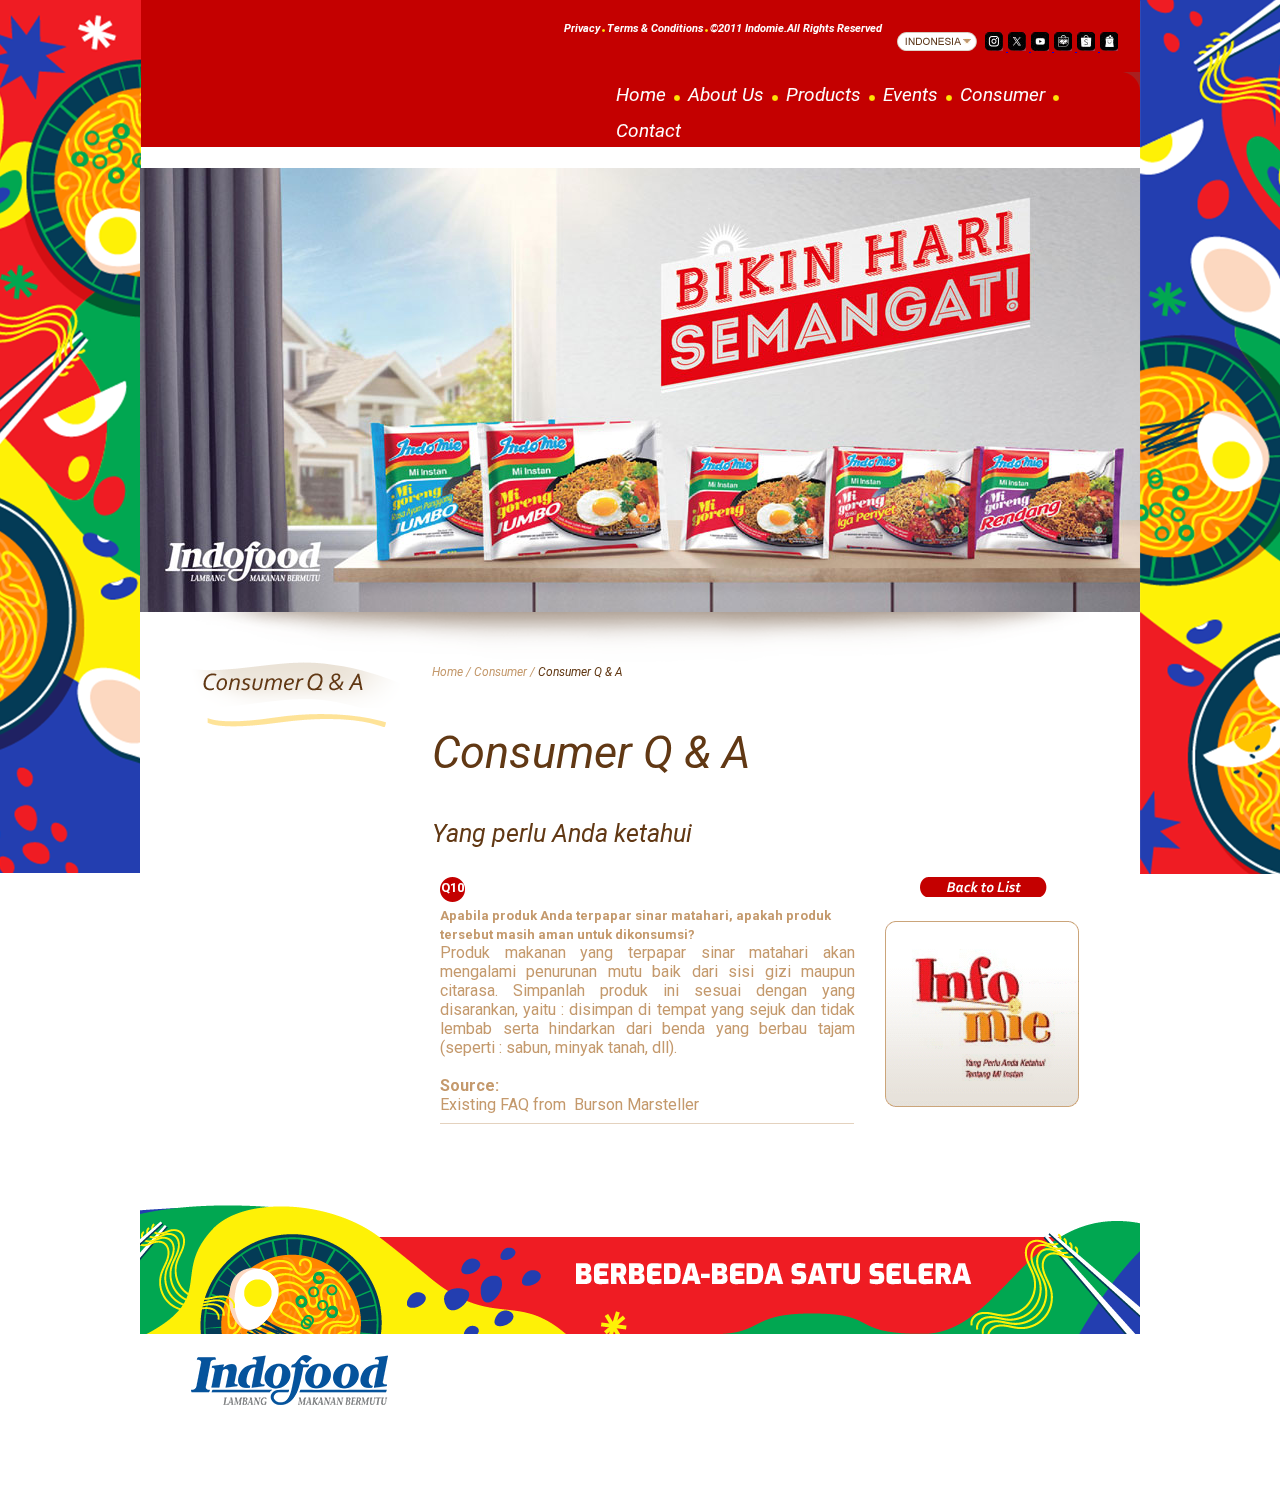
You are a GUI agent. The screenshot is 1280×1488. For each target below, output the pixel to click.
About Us (726, 94)
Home (641, 94)
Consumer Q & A (580, 672)
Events (910, 94)
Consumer (1002, 94)
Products (823, 94)
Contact (648, 130)
